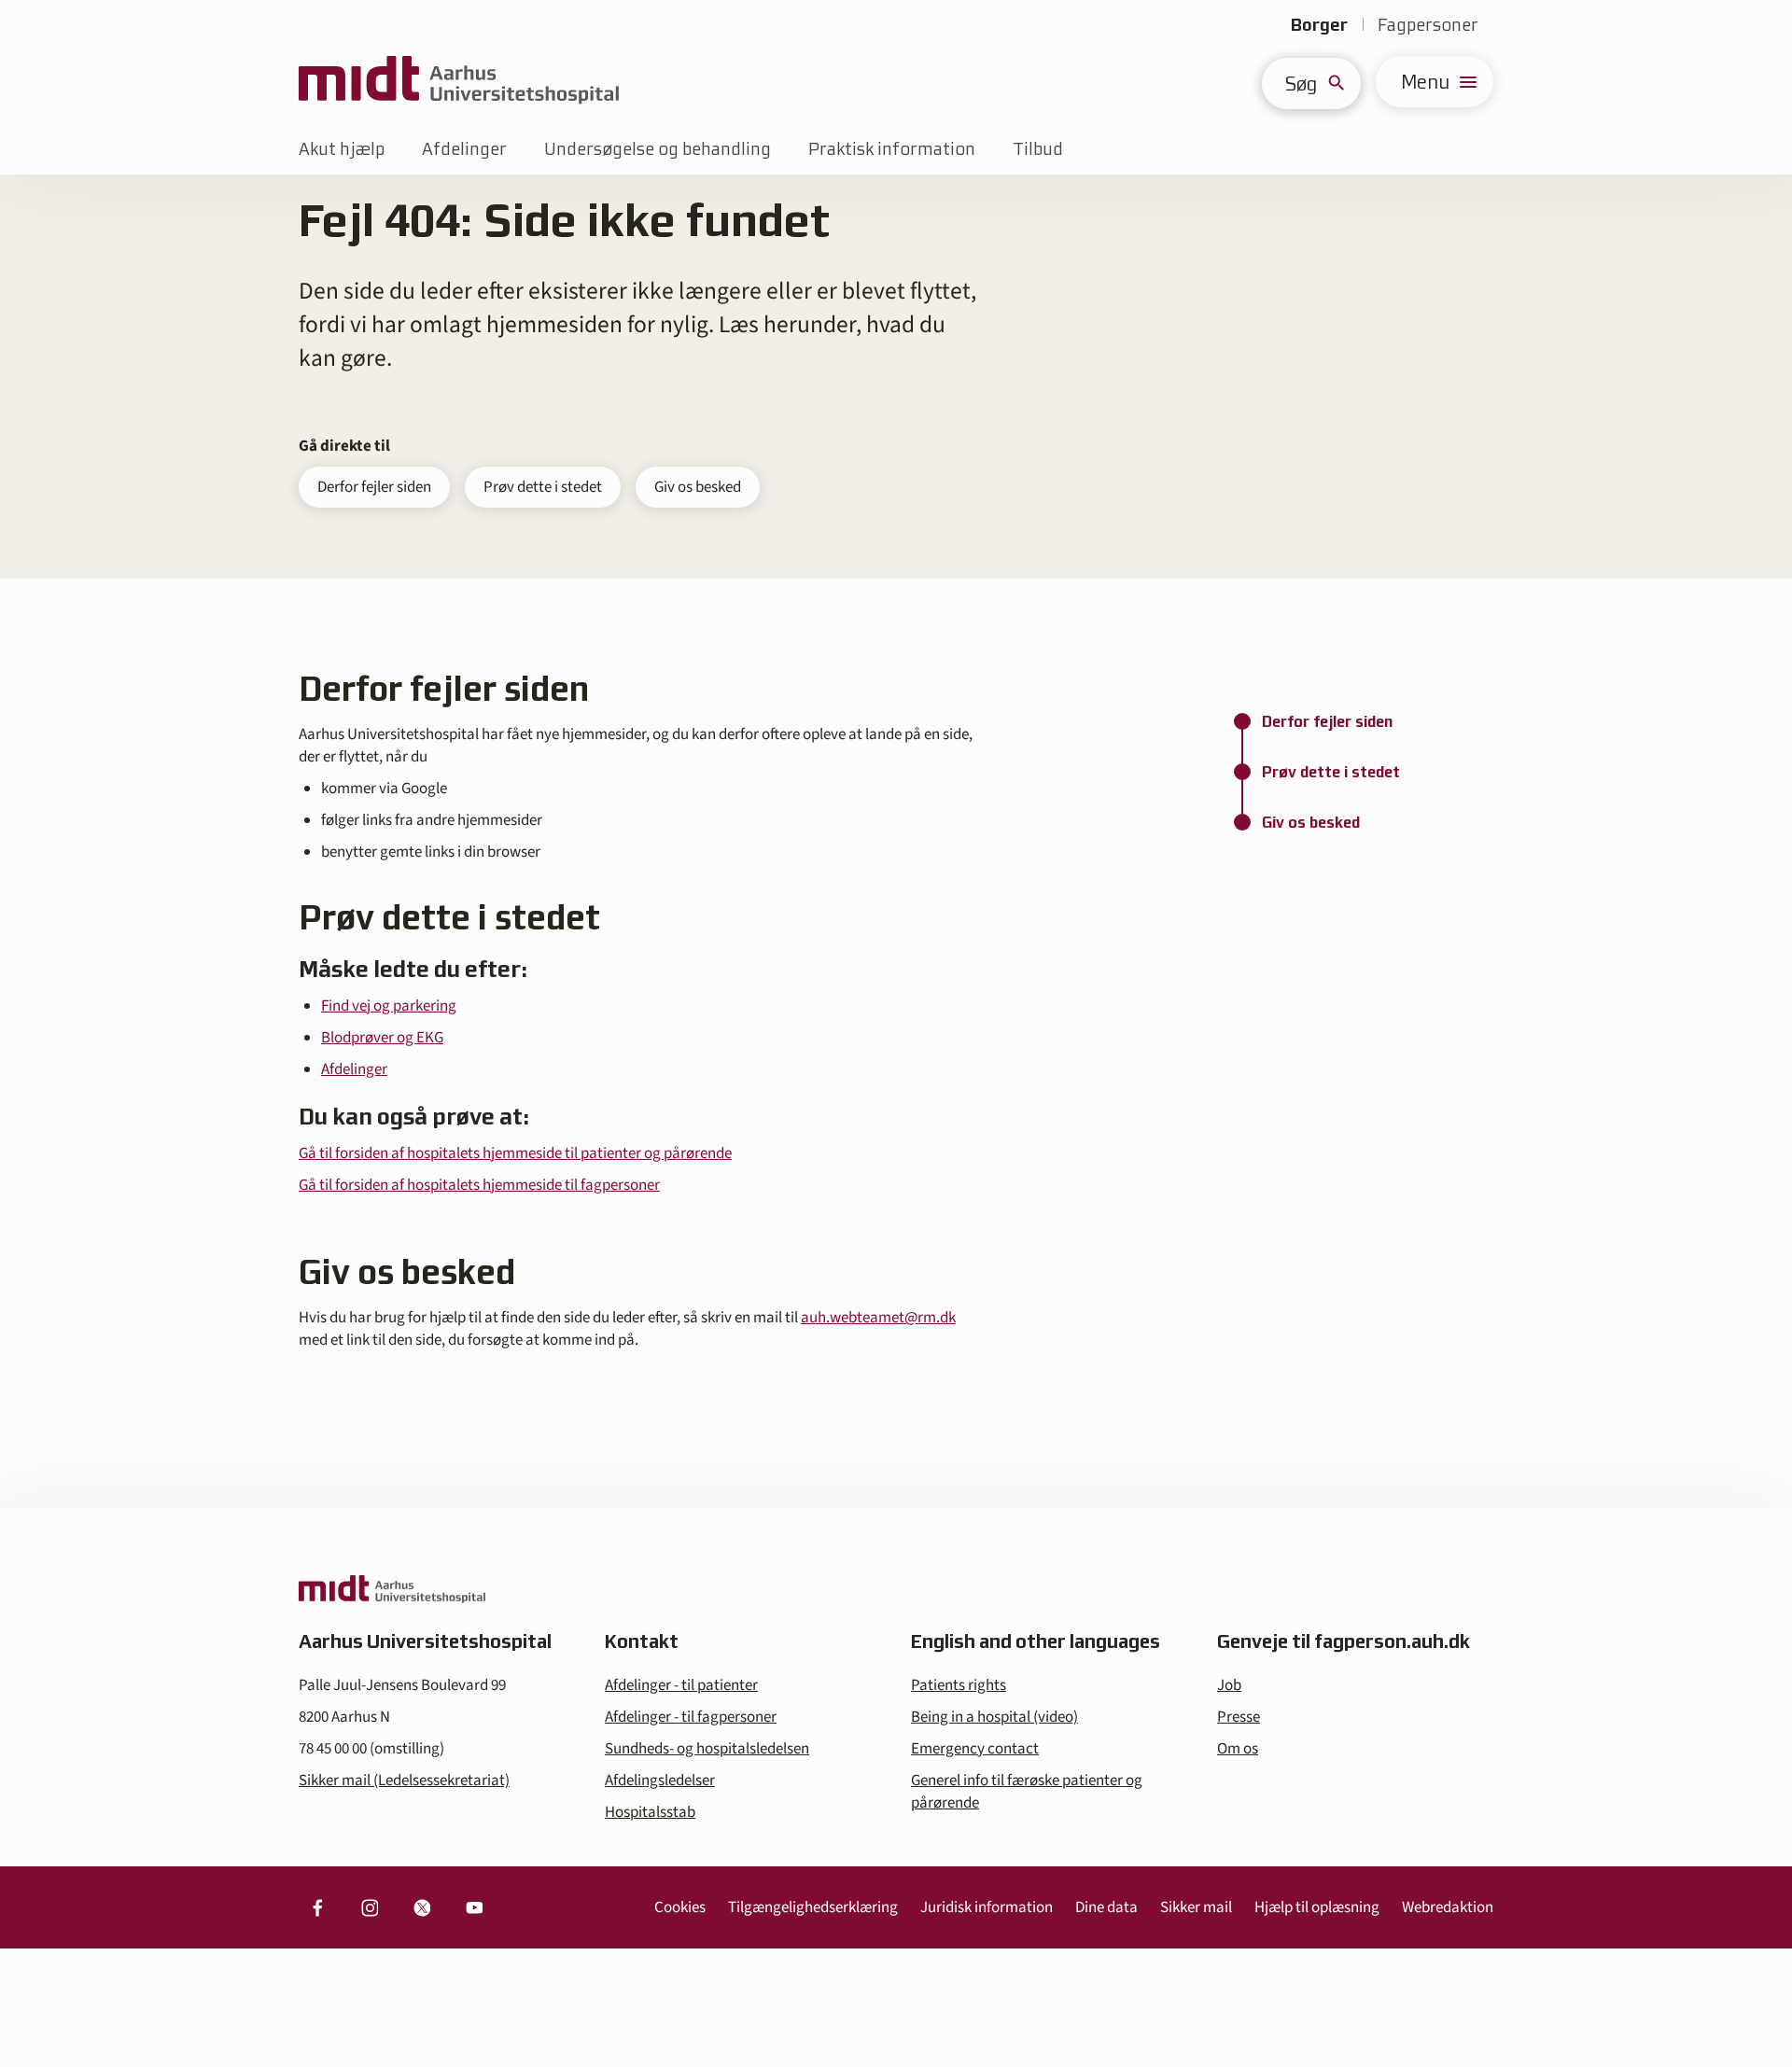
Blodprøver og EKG (382, 1038)
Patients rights (959, 1685)
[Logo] (459, 82)
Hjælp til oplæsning (1317, 1907)
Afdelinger (464, 149)
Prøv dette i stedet (543, 487)
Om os (1238, 1749)
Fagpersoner (1428, 25)
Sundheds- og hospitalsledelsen (707, 1749)
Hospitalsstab (650, 1812)
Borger (1319, 25)
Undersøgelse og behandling (658, 149)
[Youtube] (474, 1907)
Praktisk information (892, 149)
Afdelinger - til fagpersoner (691, 1717)
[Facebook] (317, 1907)
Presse (1239, 1717)
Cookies (680, 1907)
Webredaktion (1448, 1907)
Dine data (1106, 1907)
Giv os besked (698, 487)
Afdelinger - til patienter (681, 1685)
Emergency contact (975, 1749)
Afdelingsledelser (660, 1781)
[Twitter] (422, 1907)
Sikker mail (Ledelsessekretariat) (404, 1781)
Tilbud (1038, 149)
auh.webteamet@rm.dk (878, 1318)
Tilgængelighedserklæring (813, 1907)
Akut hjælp (342, 149)
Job (1229, 1685)
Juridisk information (987, 1907)
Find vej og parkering (389, 1006)
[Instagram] (370, 1907)
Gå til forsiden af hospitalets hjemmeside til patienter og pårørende (515, 1153)
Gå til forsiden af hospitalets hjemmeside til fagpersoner (479, 1185)
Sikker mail (1196, 1907)
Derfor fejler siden (374, 487)
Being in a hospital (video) (994, 1717)
